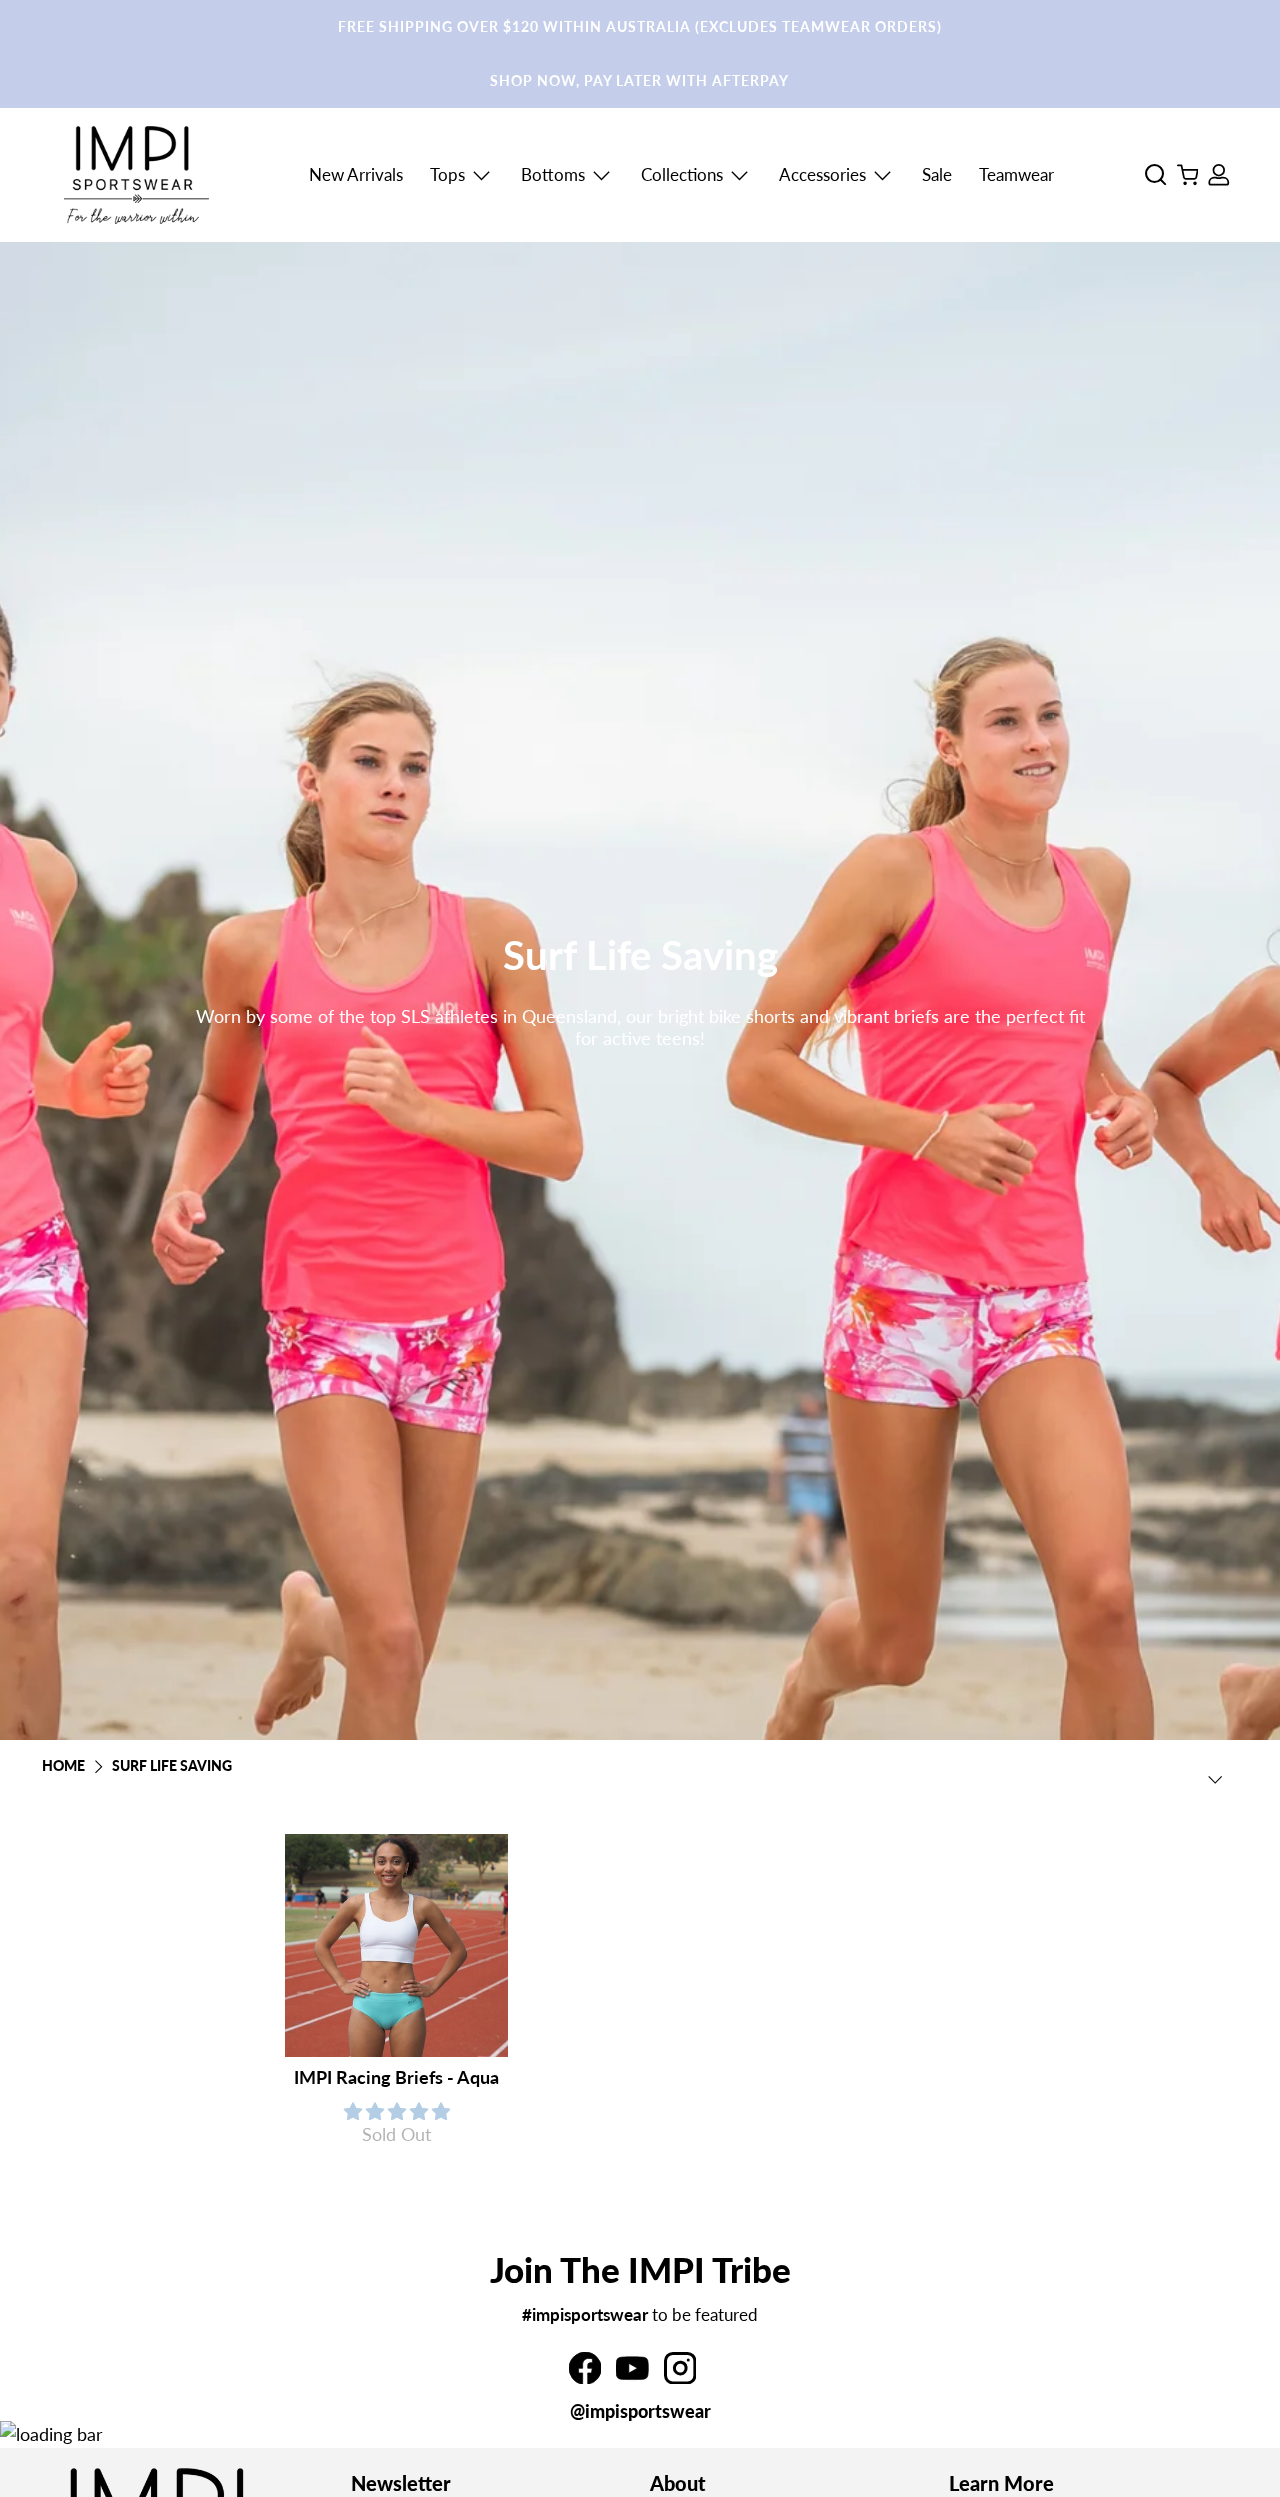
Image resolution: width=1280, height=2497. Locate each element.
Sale (937, 174)
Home (63, 1767)
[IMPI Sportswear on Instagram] (680, 2377)
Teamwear (1016, 174)
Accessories (822, 174)
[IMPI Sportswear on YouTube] (632, 2377)
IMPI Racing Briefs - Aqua (396, 2077)
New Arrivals (356, 174)
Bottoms (553, 174)
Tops (447, 174)
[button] (397, 2111)
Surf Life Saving (172, 1767)
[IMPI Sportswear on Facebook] (585, 2377)
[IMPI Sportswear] (136, 175)
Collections (682, 174)
